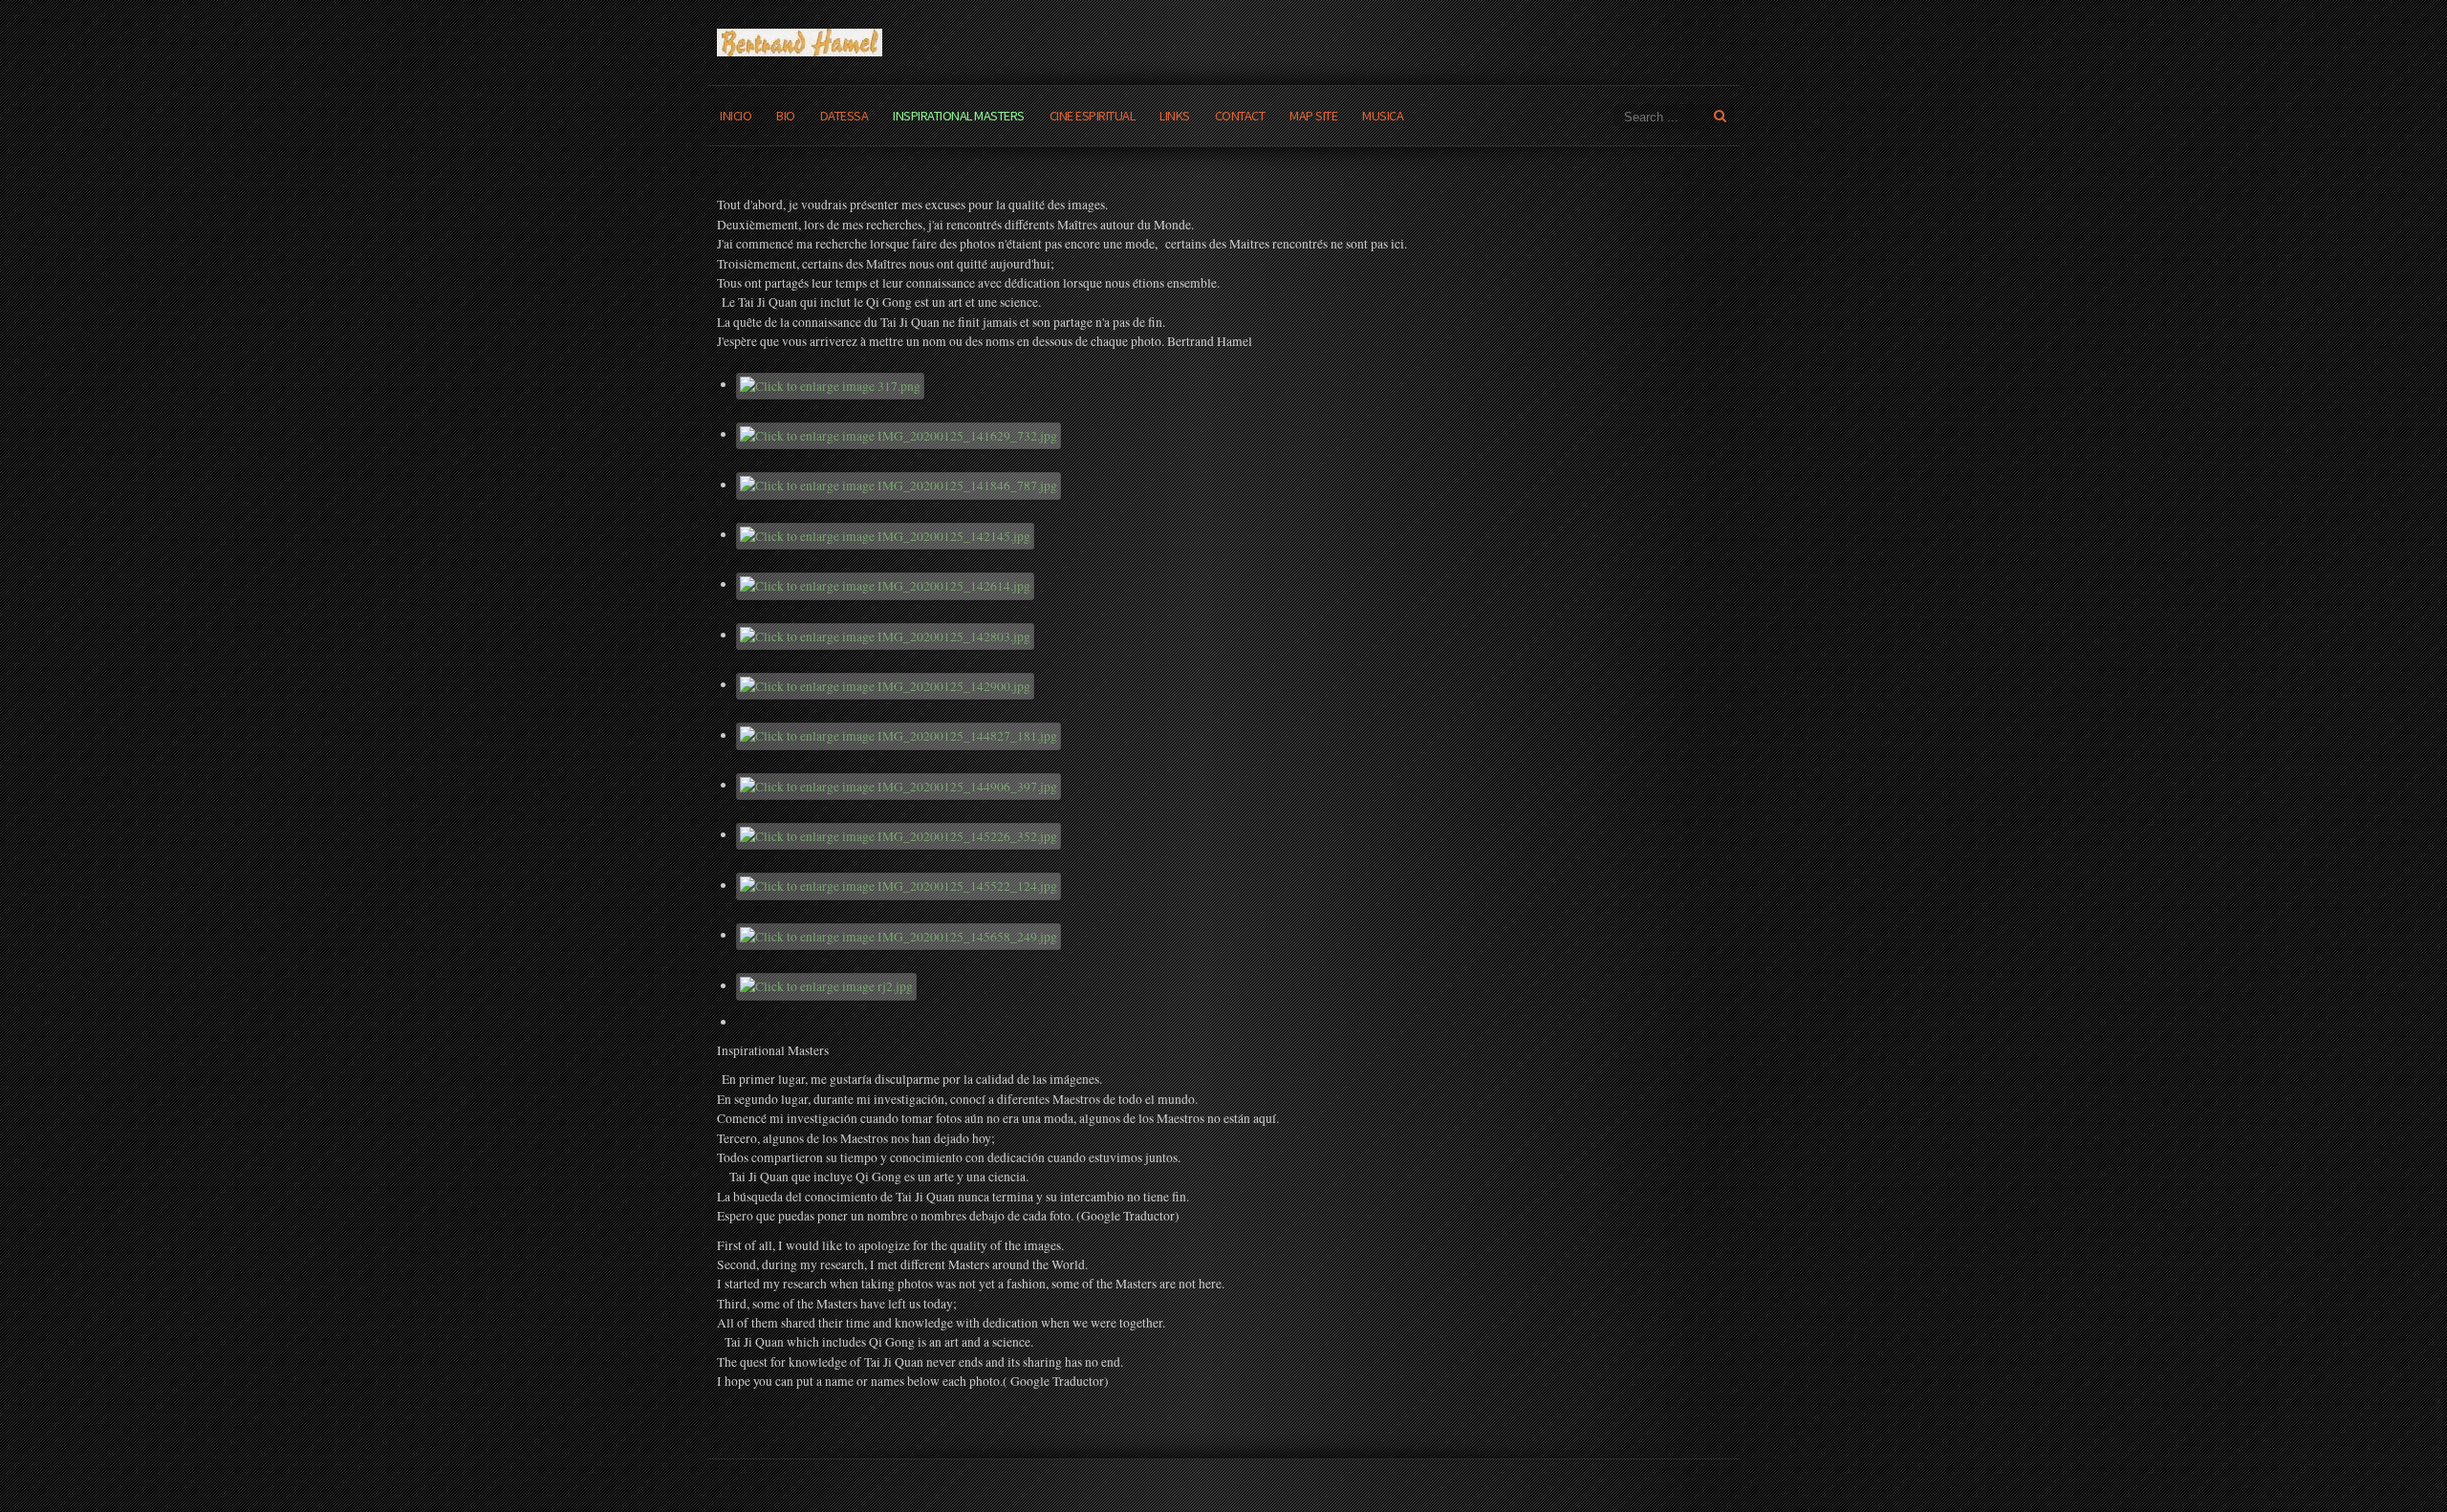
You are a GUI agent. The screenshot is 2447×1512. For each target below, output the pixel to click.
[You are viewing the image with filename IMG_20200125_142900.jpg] (886, 684)
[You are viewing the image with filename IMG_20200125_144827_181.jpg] (899, 735)
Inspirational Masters (959, 116)
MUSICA (1383, 116)
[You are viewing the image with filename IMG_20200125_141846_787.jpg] (899, 485)
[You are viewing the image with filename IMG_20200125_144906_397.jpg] (899, 785)
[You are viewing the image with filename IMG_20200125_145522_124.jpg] (899, 885)
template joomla (2439, 1440)
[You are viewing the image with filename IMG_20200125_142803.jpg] (886, 635)
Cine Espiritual (1093, 116)
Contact (1240, 116)
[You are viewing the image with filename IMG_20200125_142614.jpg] (886, 584)
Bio (786, 116)
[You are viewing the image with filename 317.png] (831, 384)
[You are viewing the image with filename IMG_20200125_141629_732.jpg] (899, 434)
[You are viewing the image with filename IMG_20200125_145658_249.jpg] (899, 935)
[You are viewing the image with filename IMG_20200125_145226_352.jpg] (899, 834)
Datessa (845, 116)
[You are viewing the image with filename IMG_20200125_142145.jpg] (886, 534)
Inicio (736, 116)
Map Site (1313, 116)
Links (1175, 116)
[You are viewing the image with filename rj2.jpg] (827, 985)
